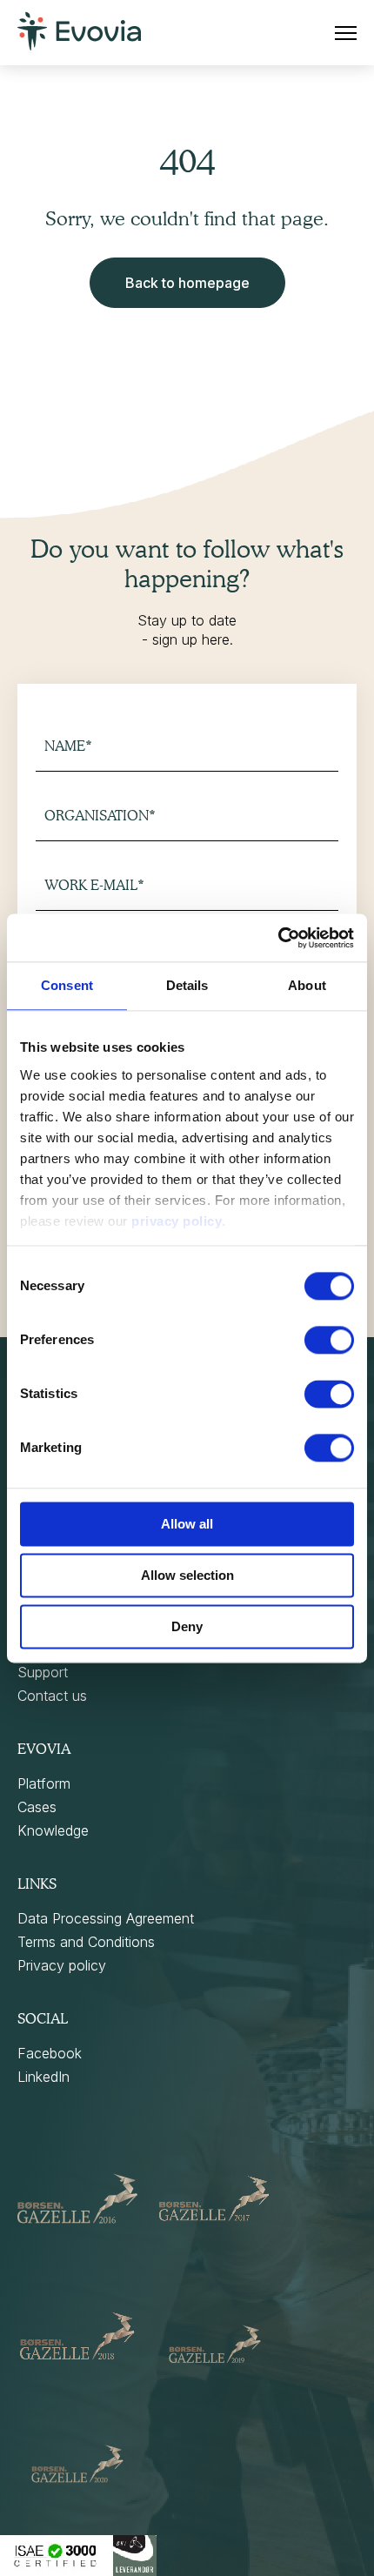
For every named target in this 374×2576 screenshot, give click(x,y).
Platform (44, 1783)
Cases (37, 1807)
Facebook (50, 2053)
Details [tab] (187, 985)
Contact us (52, 1696)
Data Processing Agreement (106, 1918)
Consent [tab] (67, 985)
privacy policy (177, 1221)
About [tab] (307, 985)
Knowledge (53, 1830)
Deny (187, 1626)
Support (43, 1672)
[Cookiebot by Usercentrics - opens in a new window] (278, 938)
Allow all (187, 1524)
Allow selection (187, 1575)
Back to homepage (187, 283)
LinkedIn (43, 2077)
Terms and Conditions (86, 1942)
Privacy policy (62, 1965)
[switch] (329, 1340)
